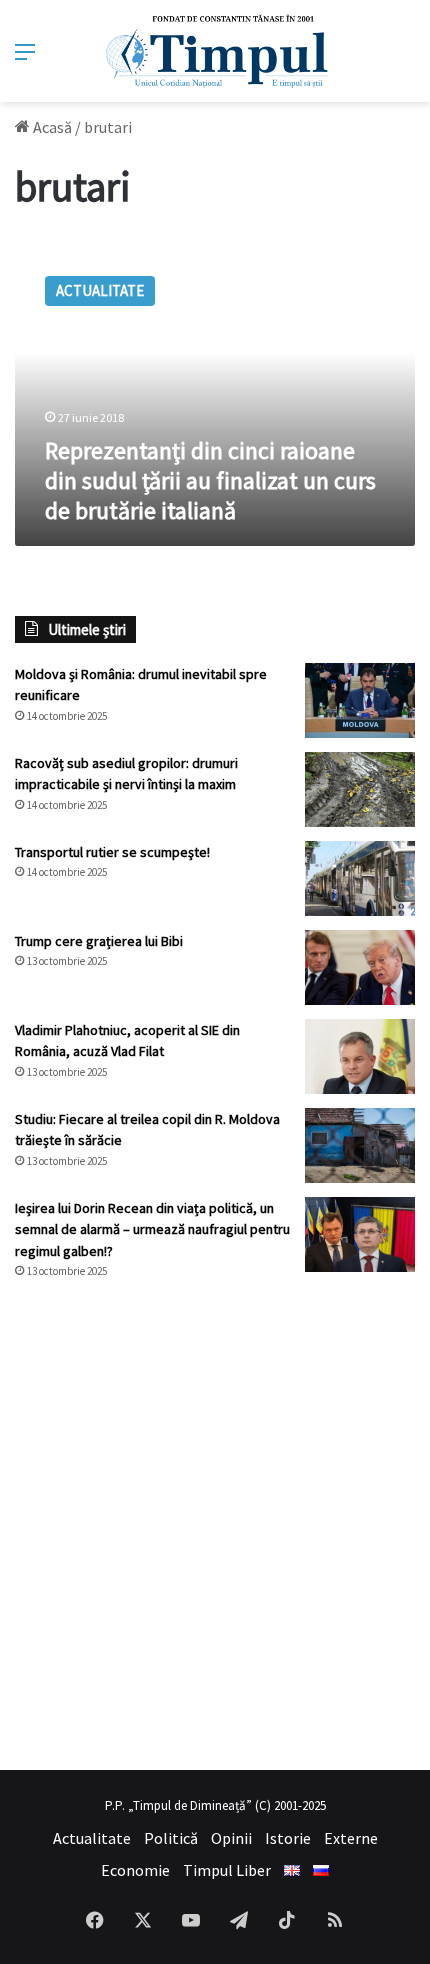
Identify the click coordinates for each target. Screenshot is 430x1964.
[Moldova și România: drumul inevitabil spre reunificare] (360, 700)
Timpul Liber (227, 1870)
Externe (351, 1838)
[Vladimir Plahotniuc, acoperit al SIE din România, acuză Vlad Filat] (360, 1056)
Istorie (288, 1838)
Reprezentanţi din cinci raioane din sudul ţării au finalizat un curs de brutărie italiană (210, 480)
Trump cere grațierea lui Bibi (99, 941)
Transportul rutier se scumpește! (112, 852)
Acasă (51, 127)
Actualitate (92, 1838)
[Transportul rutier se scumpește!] (360, 878)
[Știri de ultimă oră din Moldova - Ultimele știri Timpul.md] (215, 51)
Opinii (231, 1838)
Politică (171, 1838)
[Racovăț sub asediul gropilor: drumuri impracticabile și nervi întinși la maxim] (360, 789)
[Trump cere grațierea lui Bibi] (360, 967)
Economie (135, 1870)
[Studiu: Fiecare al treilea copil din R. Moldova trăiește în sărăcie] (360, 1145)
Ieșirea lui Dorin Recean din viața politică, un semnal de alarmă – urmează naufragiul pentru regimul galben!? (152, 1229)
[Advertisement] (215, 1525)
